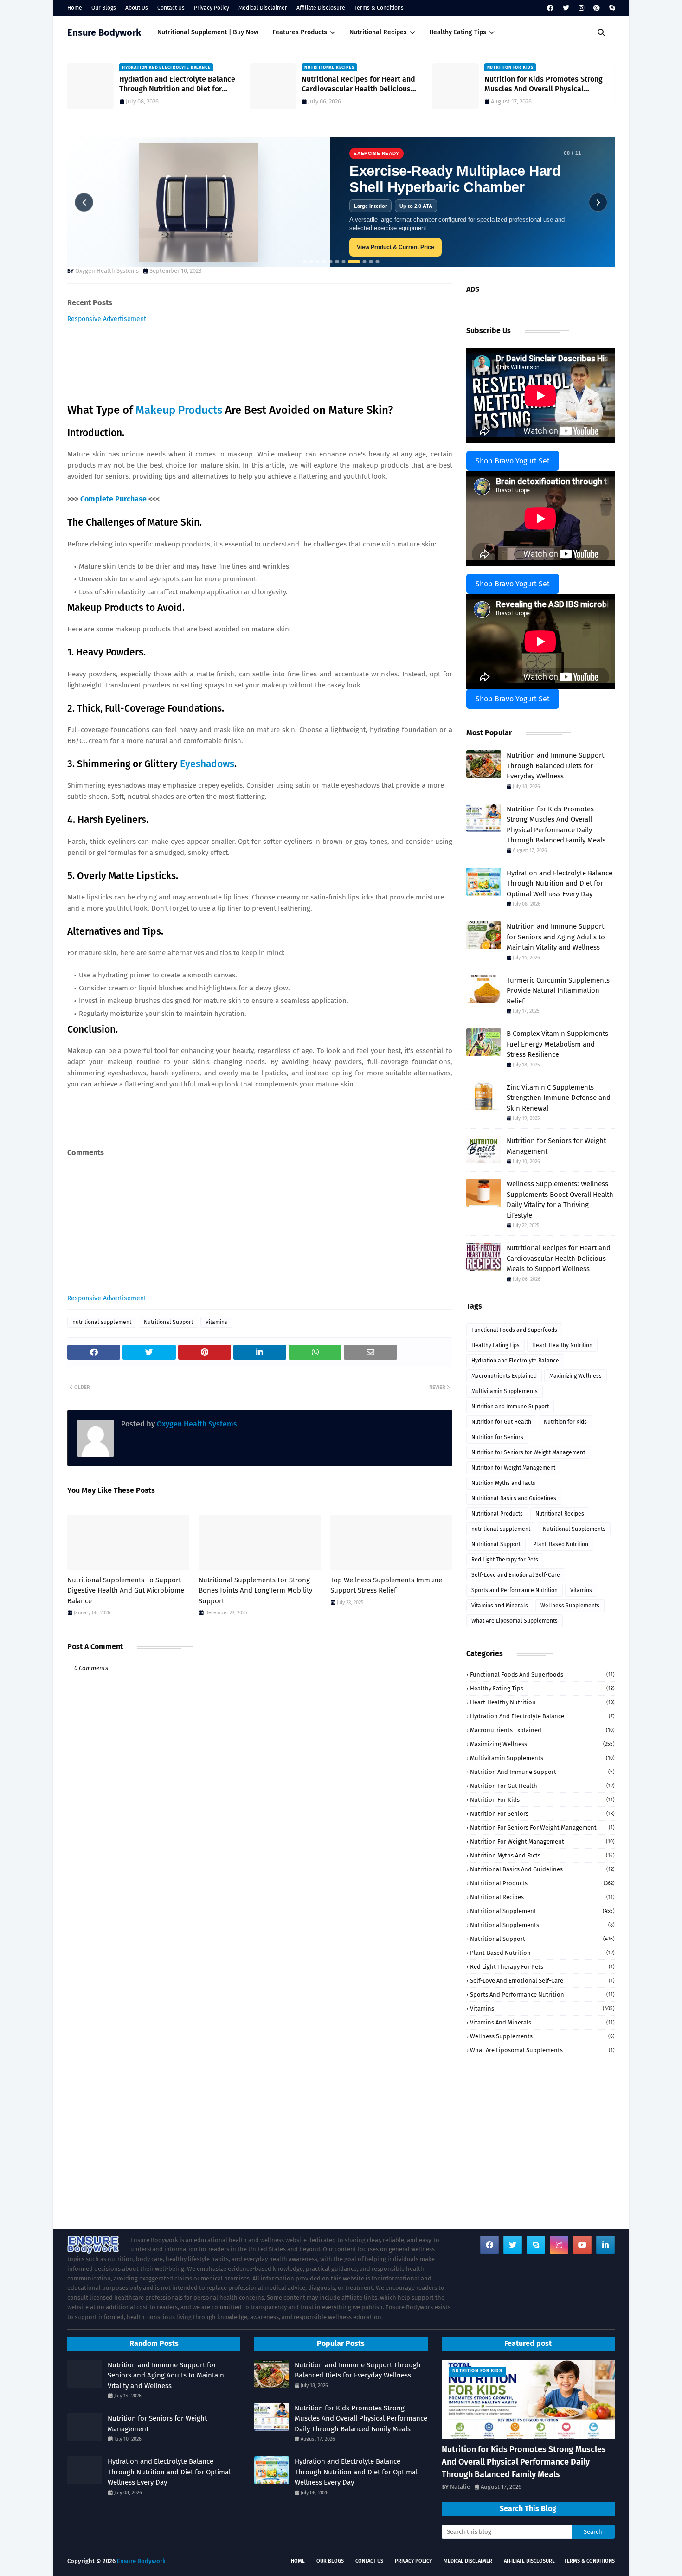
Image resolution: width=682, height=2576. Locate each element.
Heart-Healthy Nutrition (562, 1345)
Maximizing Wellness (576, 1376)
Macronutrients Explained (504, 1376)
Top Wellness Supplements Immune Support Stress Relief (386, 1585)
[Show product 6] (337, 262)
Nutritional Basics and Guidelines (514, 1498)
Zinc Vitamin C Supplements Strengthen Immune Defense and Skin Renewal (559, 1098)
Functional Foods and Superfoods (514, 1330)
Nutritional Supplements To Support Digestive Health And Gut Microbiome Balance (126, 1590)
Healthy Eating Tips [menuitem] (458, 32)
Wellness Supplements (570, 1606)
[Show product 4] (324, 262)
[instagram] (581, 8)
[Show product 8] (354, 262)
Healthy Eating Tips (495, 1345)
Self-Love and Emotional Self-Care (516, 1575)
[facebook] (550, 8)
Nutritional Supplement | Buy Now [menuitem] (208, 32)
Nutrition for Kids (565, 1422)
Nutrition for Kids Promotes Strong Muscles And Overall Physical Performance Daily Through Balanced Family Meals (365, 84)
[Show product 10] (371, 262)
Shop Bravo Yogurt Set (513, 461)
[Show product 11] (378, 262)
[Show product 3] (318, 262)
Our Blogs (104, 8)
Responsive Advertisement (107, 319)
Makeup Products (180, 410)
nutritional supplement (102, 1322)
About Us (137, 8)
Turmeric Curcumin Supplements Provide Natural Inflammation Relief (558, 991)
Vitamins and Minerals (500, 1606)
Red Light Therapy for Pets (505, 1560)
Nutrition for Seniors (497, 1437)
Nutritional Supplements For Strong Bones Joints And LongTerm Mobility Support (255, 1590)
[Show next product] (598, 202)
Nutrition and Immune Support (510, 1407)
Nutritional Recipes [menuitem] (378, 32)
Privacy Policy (212, 8)
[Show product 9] (365, 262)
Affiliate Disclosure (321, 8)
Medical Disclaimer (263, 8)
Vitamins (216, 1322)
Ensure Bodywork (104, 32)
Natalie (460, 2487)
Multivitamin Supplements (505, 1391)
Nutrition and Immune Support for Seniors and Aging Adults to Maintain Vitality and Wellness (556, 937)
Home (75, 8)
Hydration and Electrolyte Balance (515, 1361)
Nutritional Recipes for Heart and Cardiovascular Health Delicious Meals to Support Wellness (176, 84)
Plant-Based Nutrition (561, 1544)
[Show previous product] (84, 202)
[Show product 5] (331, 262)
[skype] (611, 8)
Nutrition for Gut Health (501, 1422)
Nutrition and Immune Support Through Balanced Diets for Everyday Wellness (547, 84)
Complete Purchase (113, 499)
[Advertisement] (260, 1229)
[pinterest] (597, 8)
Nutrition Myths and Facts (503, 1483)
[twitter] (566, 8)
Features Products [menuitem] (300, 32)
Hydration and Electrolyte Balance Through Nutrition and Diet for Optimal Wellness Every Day (560, 883)
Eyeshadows (207, 764)
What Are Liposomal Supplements (515, 1621)
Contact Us (171, 8)
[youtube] (582, 2245)
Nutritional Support (168, 1322)
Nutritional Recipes (560, 1514)
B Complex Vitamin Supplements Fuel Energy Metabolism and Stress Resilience (557, 1044)
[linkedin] (605, 2245)
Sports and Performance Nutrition (515, 1590)
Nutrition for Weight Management (513, 1468)
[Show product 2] (311, 262)
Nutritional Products (497, 1514)
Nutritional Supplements (574, 1529)
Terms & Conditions (379, 8)
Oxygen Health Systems (107, 271)
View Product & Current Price (396, 247)
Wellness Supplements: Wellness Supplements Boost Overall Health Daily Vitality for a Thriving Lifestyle (560, 1200)
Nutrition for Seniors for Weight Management (556, 1146)
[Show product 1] (305, 262)
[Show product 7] (344, 262)
